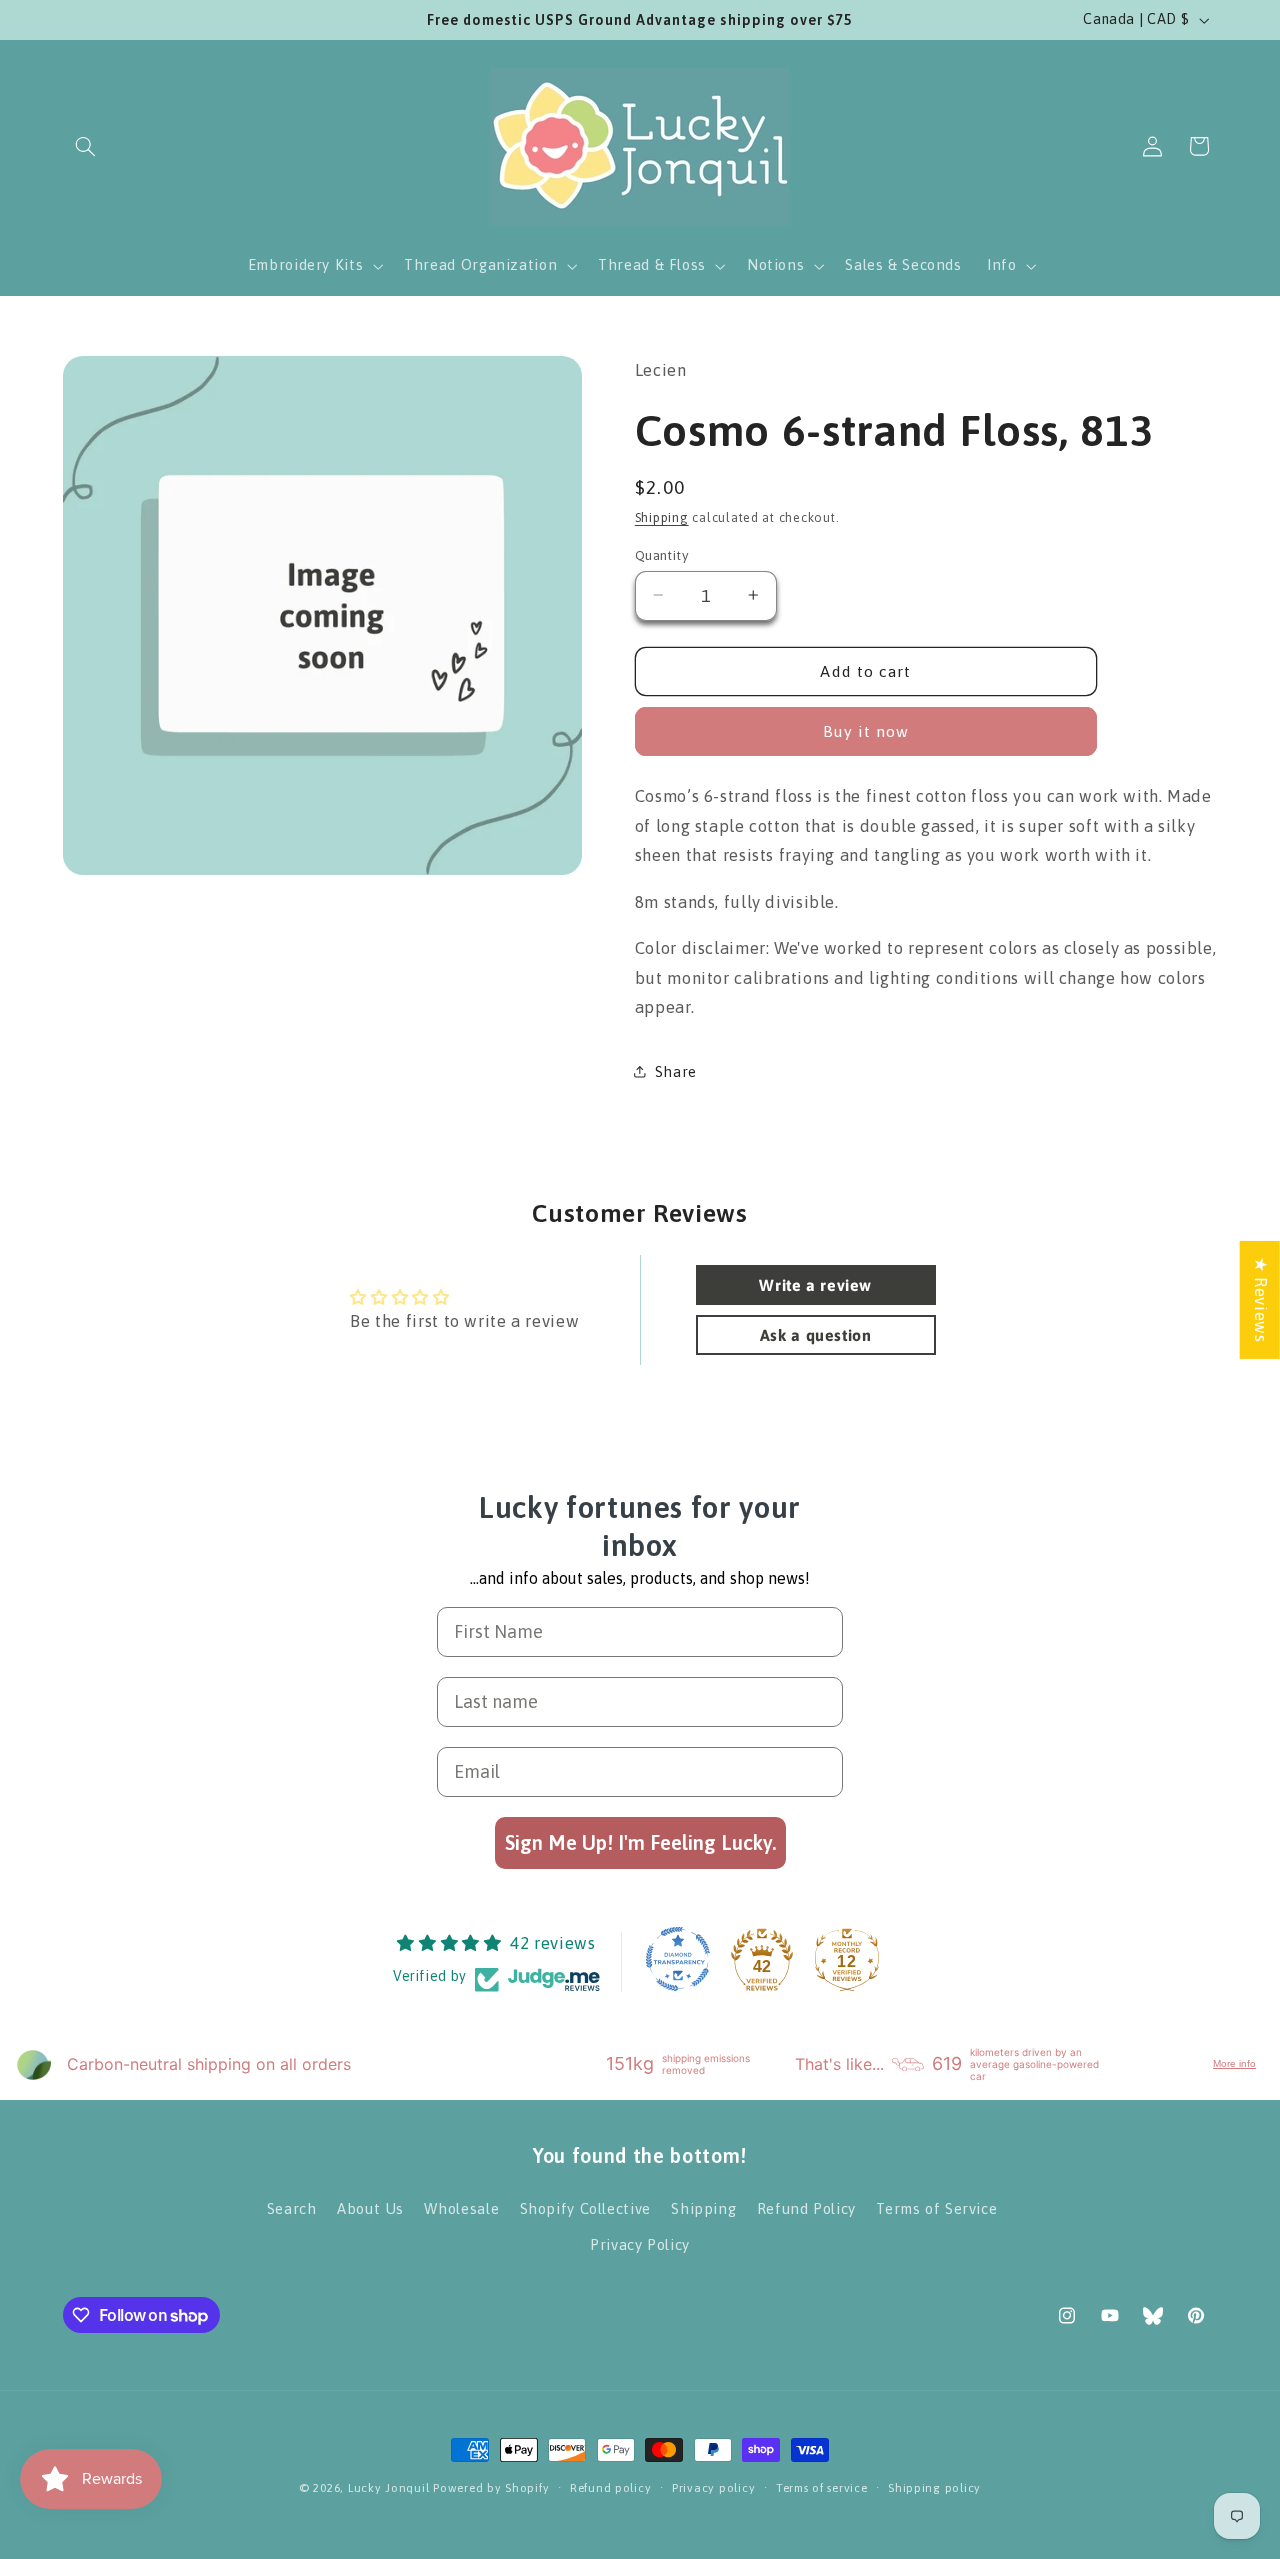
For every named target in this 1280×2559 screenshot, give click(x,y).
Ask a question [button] (816, 1334)
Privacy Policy (640, 2244)
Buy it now (866, 731)
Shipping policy (934, 2488)
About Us (370, 2207)
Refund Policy (806, 2207)
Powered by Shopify (491, 2487)
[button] (86, 146)
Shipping (662, 517)
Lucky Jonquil (389, 2487)
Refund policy (611, 2488)
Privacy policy (713, 2488)
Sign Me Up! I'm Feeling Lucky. (640, 1842)
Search (292, 2207)
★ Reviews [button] (1261, 1299)
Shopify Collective (585, 2207)
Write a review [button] (815, 1284)
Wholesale (461, 2207)
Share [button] (676, 1071)
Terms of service (822, 2488)
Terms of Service (936, 2207)
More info (1234, 2064)
